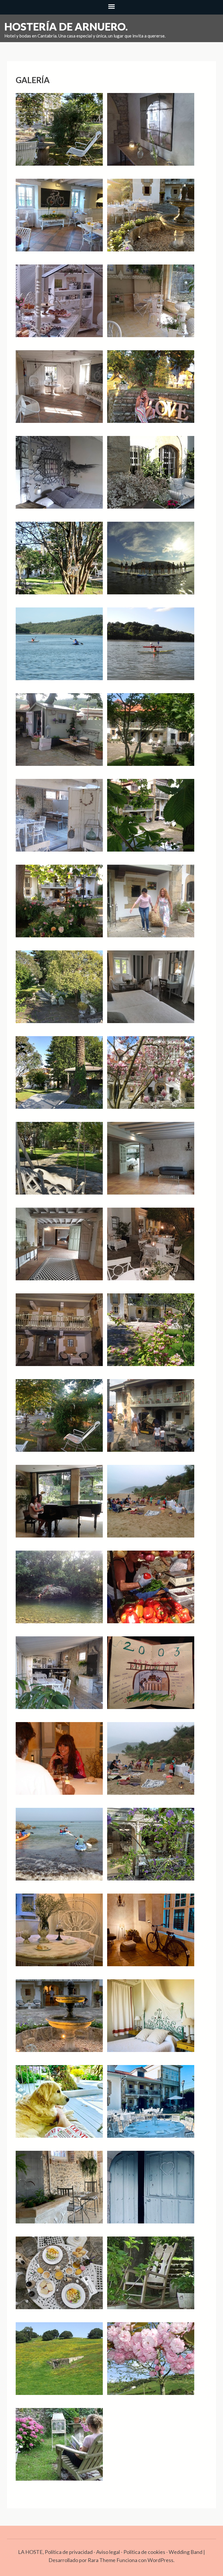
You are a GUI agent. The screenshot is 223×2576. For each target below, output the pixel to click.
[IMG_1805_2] (59, 820)
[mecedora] (151, 2277)
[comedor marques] (59, 1763)
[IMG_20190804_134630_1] (151, 991)
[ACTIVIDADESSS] (151, 648)
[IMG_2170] (151, 1420)
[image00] (151, 1849)
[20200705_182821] (151, 134)
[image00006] (151, 2020)
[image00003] (151, 1934)
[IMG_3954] (151, 1677)
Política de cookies (144, 2552)
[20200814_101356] (151, 477)
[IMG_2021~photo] (59, 1420)
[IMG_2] (59, 991)
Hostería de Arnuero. (66, 26)
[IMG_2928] (59, 1591)
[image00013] (59, 2191)
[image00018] (151, 2191)
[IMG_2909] (151, 1506)
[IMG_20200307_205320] (151, 1248)
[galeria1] (151, 1763)
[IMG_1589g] (59, 734)
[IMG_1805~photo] (151, 820)
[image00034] (59, 2277)
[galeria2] (59, 1849)
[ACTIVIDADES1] (151, 562)
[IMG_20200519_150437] (151, 1334)
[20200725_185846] (59, 391)
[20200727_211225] (151, 391)
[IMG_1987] (151, 905)
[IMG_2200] (59, 1506)
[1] (59, 134)
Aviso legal (108, 2552)
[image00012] (151, 2106)
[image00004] (59, 2020)
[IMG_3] (59, 1677)
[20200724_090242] (59, 305)
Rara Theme (102, 2560)
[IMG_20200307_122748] (151, 1163)
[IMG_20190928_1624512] (59, 1077)
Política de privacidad (69, 2552)
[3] (59, 562)
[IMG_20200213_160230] (151, 1077)
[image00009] (59, 2106)
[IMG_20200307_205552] (59, 1334)
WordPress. (161, 2560)
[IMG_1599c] (151, 734)
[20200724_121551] (151, 305)
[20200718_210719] (151, 219)
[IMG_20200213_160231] (59, 1163)
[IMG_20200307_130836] (59, 1248)
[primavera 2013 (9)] (59, 2363)
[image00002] (59, 1934)
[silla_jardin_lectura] (59, 2449)
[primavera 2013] (151, 2363)
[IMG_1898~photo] (59, 905)
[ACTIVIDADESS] (59, 648)
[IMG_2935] (151, 1591)
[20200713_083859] (59, 219)
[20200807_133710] (59, 477)
